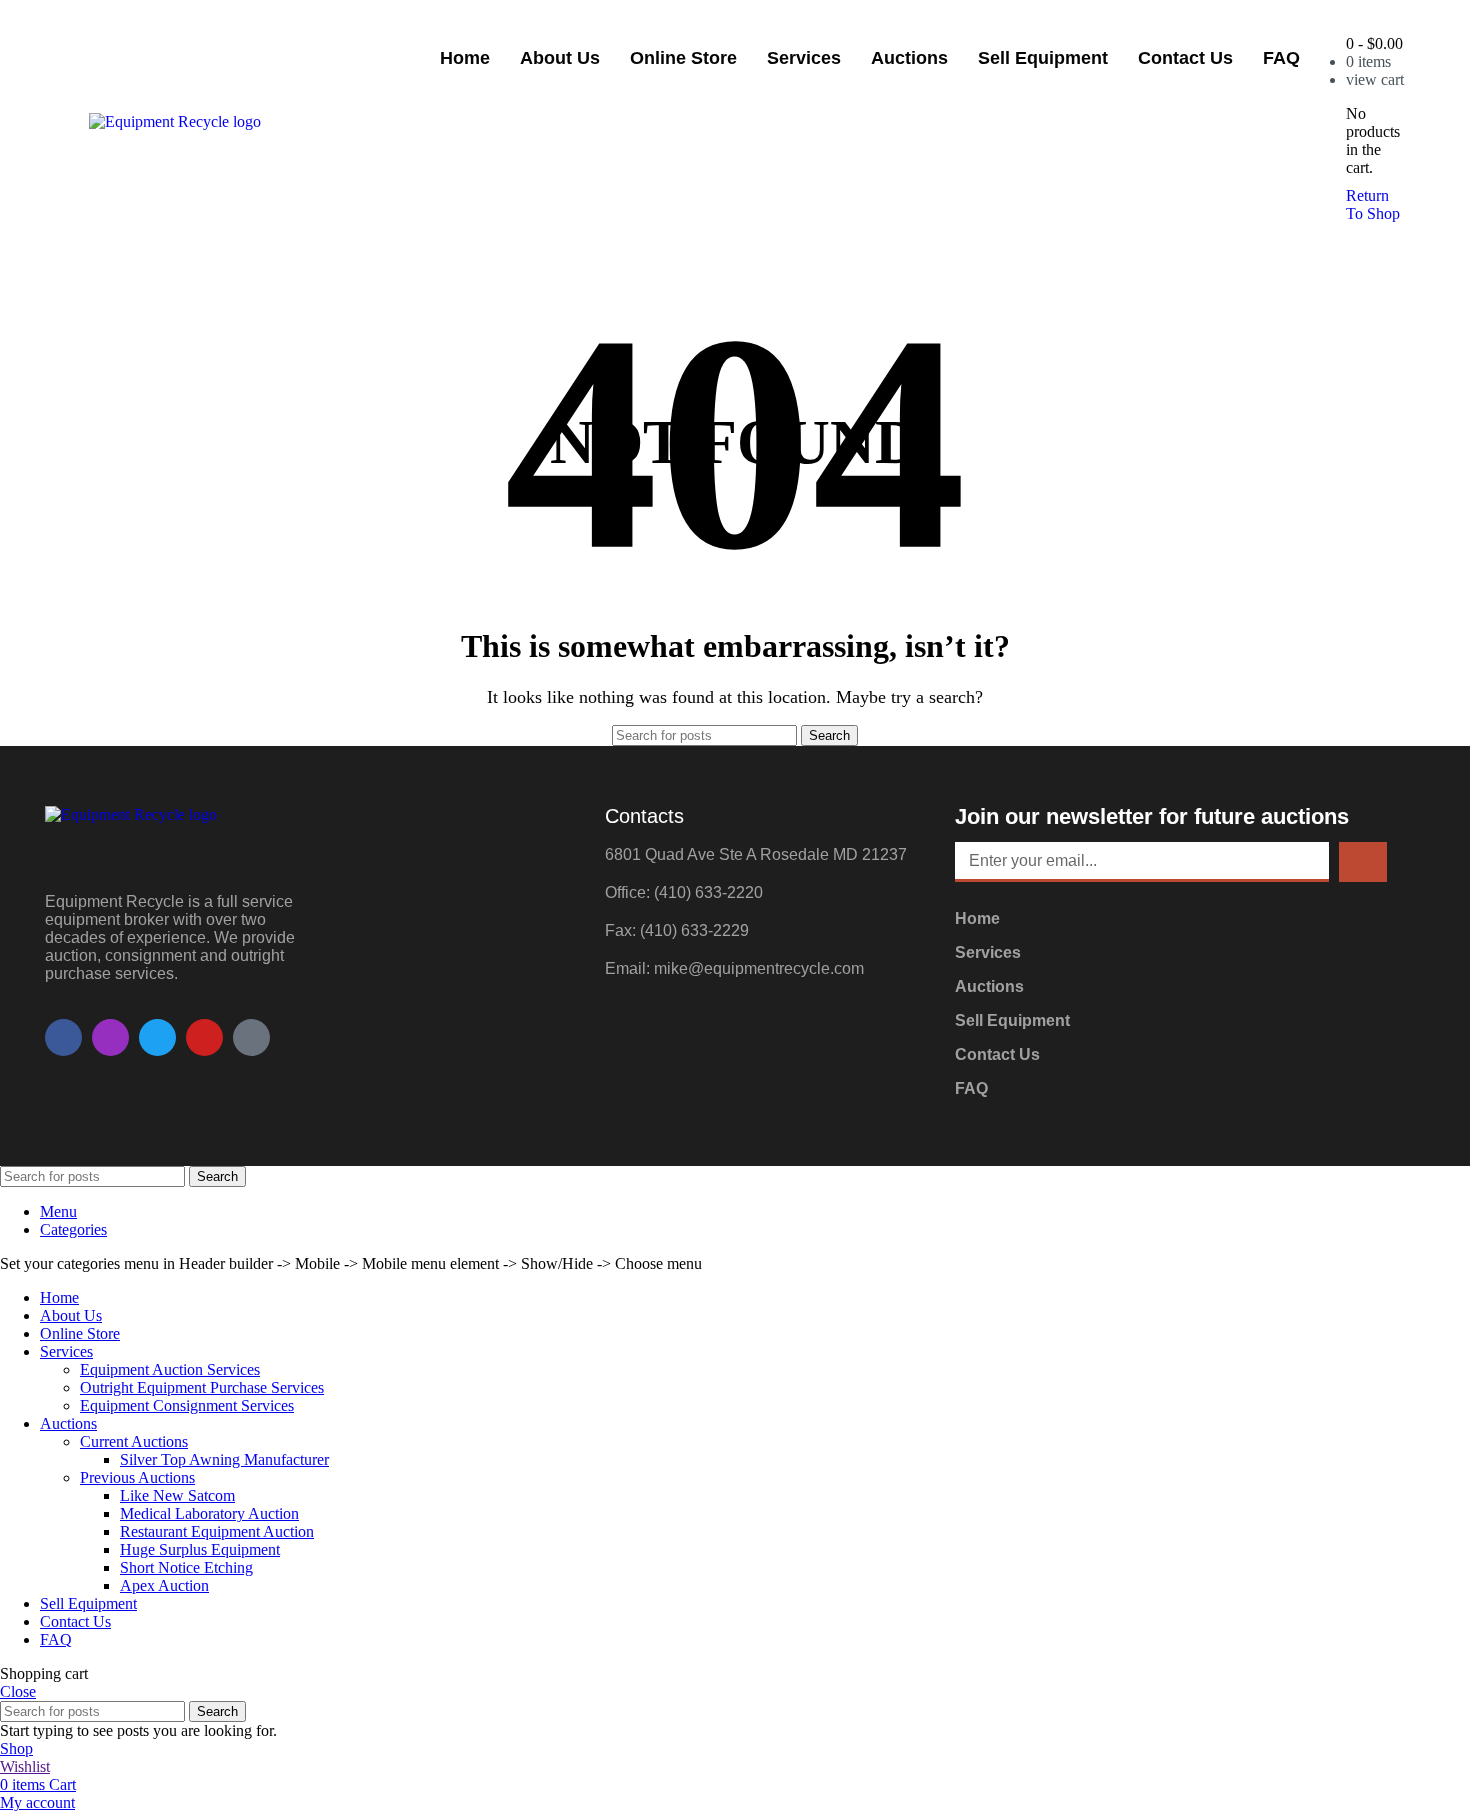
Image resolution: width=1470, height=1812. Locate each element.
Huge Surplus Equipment (200, 1549)
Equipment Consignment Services (187, 1405)
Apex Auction (164, 1585)
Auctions (909, 58)
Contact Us (1185, 58)
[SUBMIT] (1363, 862)
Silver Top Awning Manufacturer (224, 1459)
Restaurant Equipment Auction (217, 1531)
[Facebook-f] (63, 1037)
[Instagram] (110, 1037)
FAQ (1281, 58)
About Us (560, 58)
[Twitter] (157, 1037)
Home (465, 58)
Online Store (683, 58)
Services (804, 58)
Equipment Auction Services (170, 1369)
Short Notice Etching (186, 1567)
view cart (1375, 79)
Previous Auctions (137, 1477)
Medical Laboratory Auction (209, 1513)
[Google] (251, 1037)
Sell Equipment (1043, 58)
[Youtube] (204, 1037)
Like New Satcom (177, 1495)
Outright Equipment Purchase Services (202, 1387)
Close (18, 1691)
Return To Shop (1373, 204)
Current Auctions (134, 1441)
